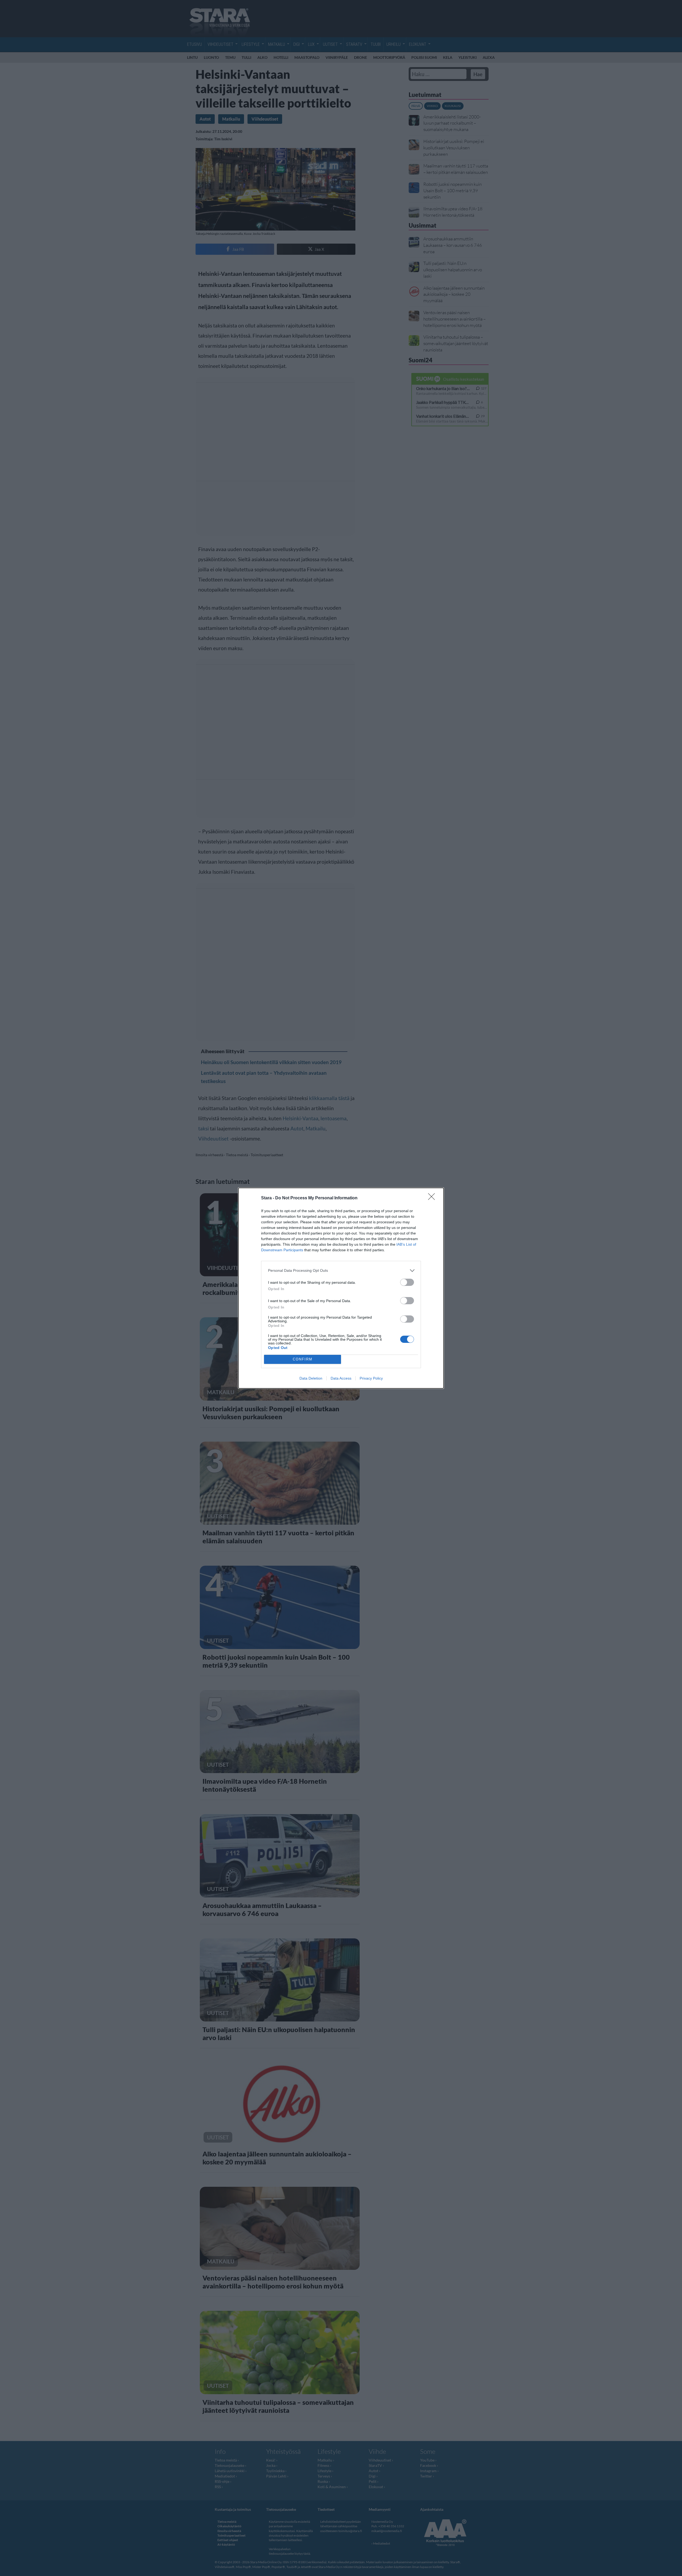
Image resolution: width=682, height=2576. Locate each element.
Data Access (341, 1378)
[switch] (407, 1282)
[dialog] (341, 1288)
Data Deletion (311, 1378)
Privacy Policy (371, 1378)
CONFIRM (303, 1359)
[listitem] (341, 1271)
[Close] (433, 1198)
